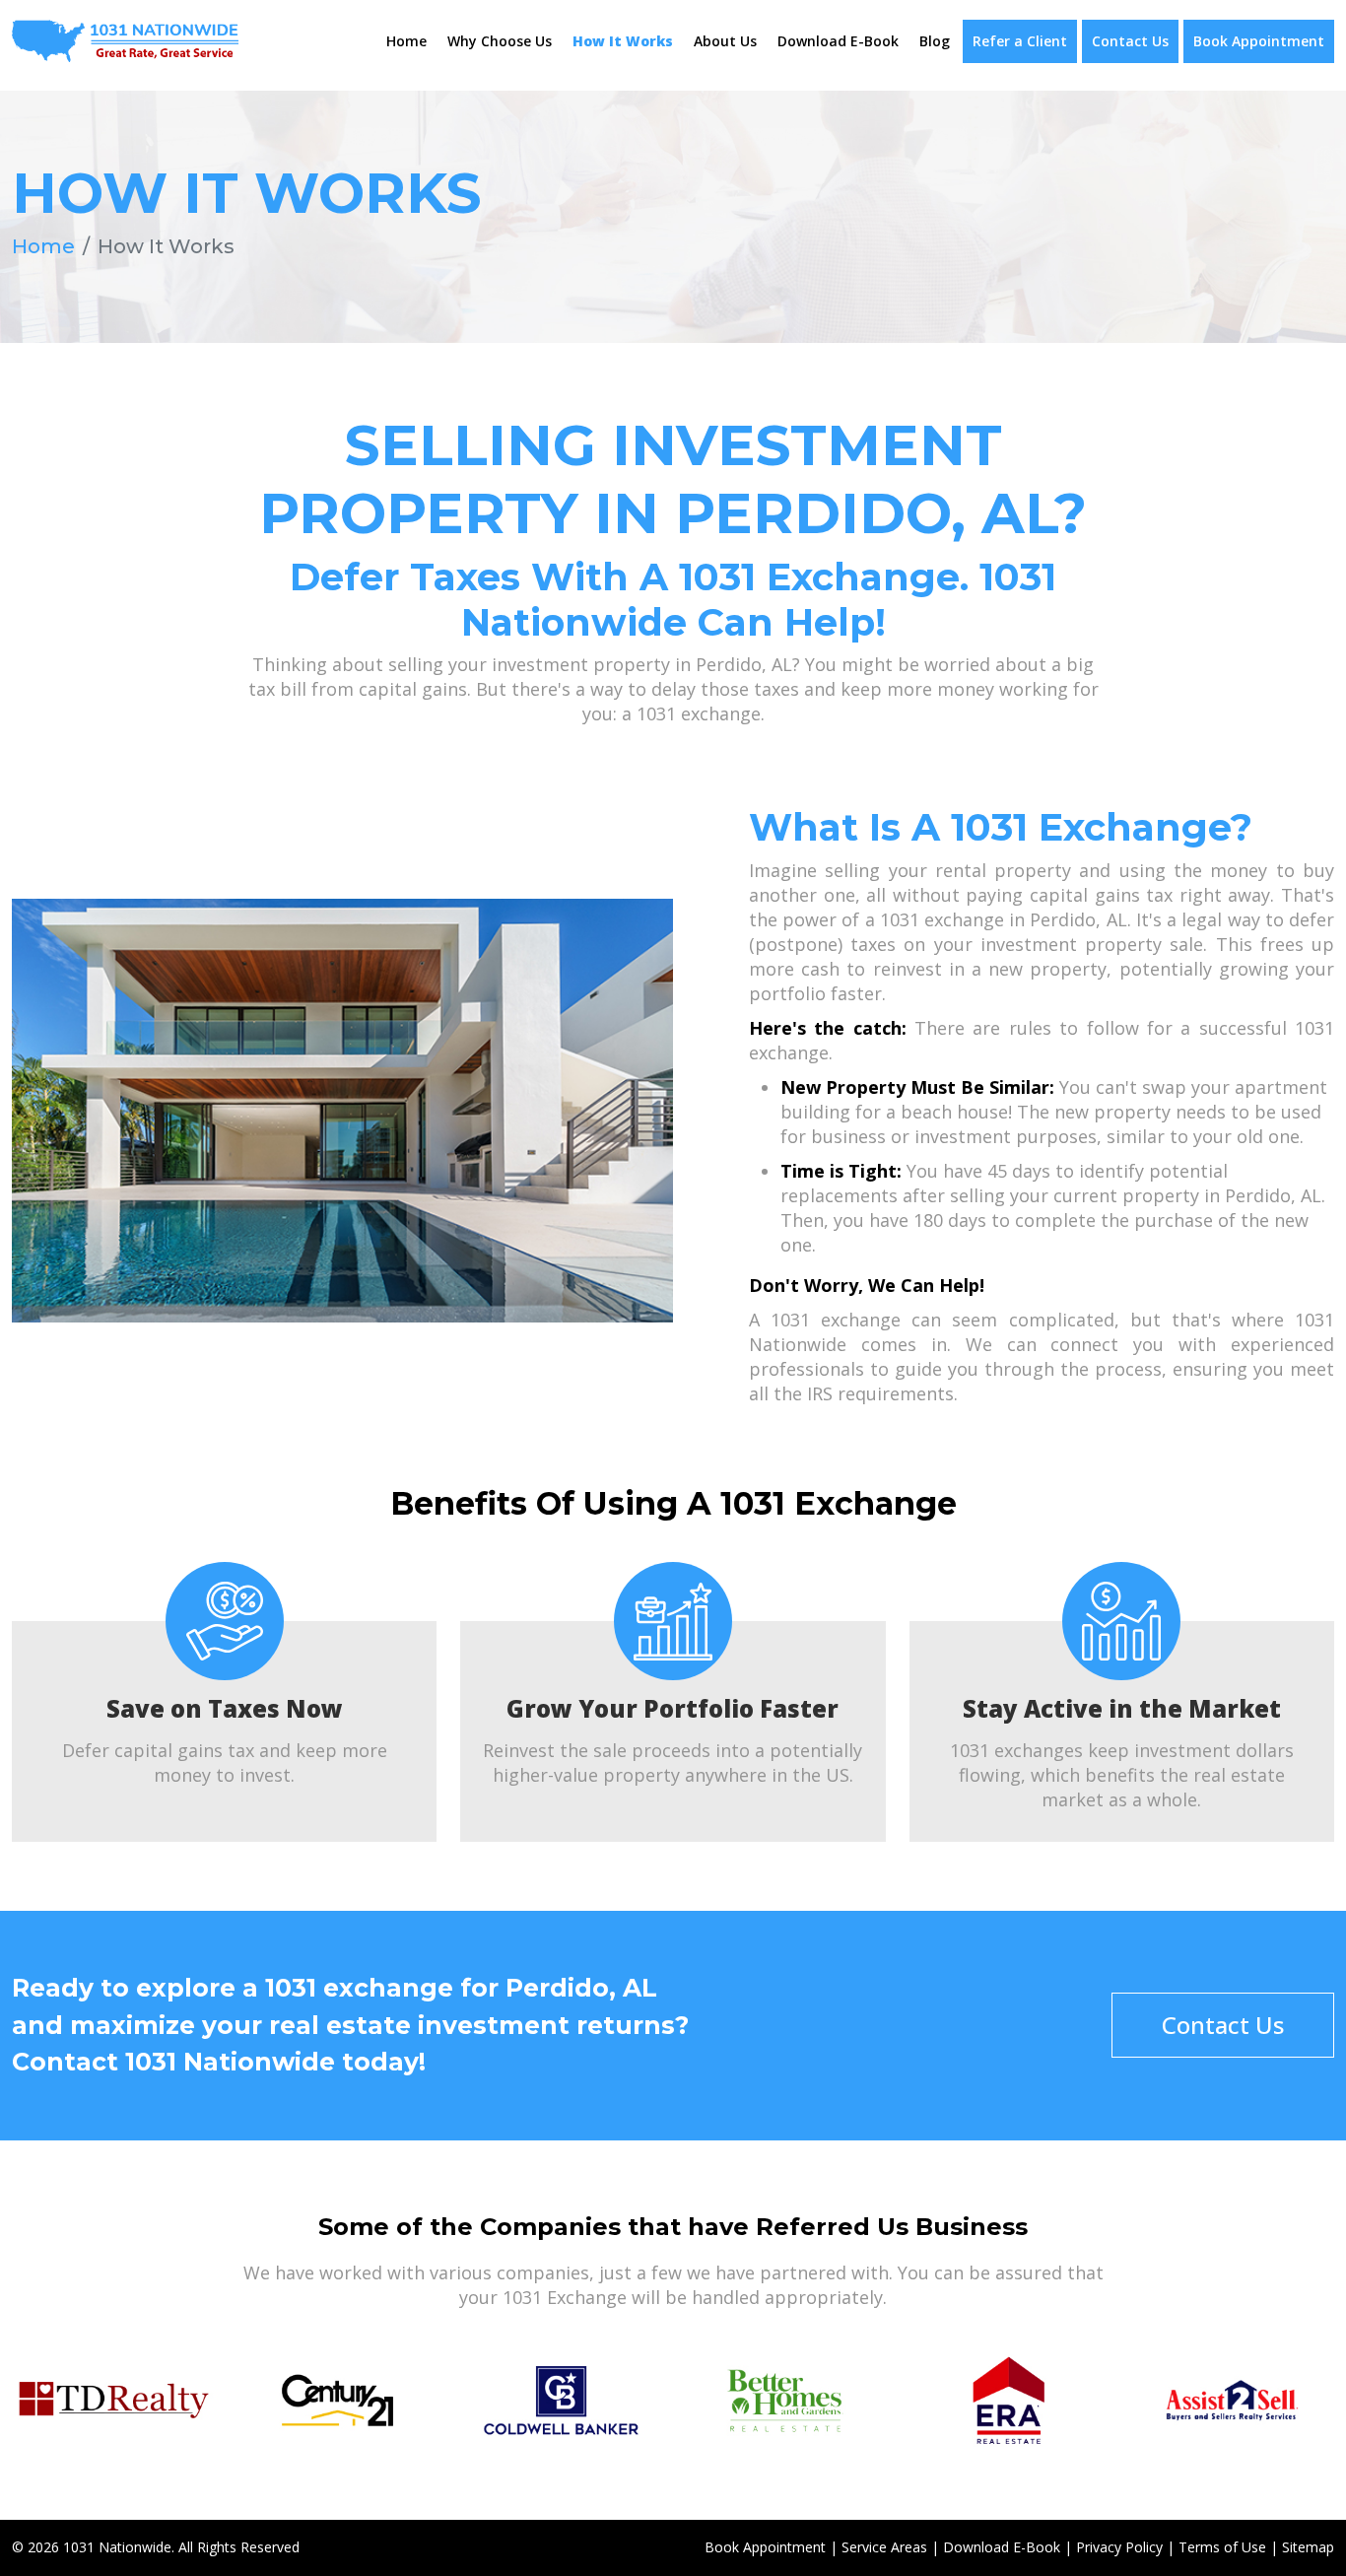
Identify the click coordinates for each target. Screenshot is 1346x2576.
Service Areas (884, 2547)
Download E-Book (838, 41)
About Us (725, 41)
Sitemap (1308, 2547)
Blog (935, 41)
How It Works (623, 41)
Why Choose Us (500, 41)
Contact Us (1130, 41)
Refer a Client (1020, 41)
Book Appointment (1259, 41)
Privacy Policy (1119, 2547)
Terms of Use (1222, 2547)
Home (406, 41)
